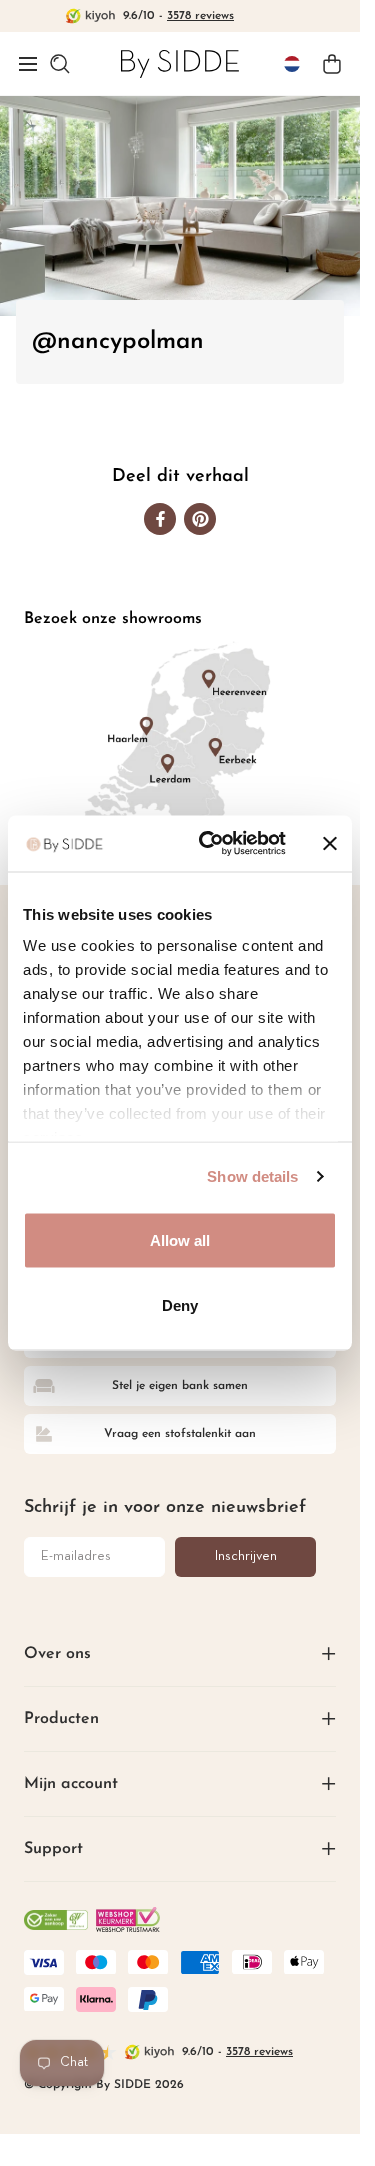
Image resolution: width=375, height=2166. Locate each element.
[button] (28, 64)
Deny (180, 1305)
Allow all (180, 1239)
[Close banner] (330, 843)
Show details (252, 1176)
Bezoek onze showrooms (113, 619)
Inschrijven (246, 1556)
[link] (180, 63)
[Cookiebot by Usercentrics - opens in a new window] (211, 844)
